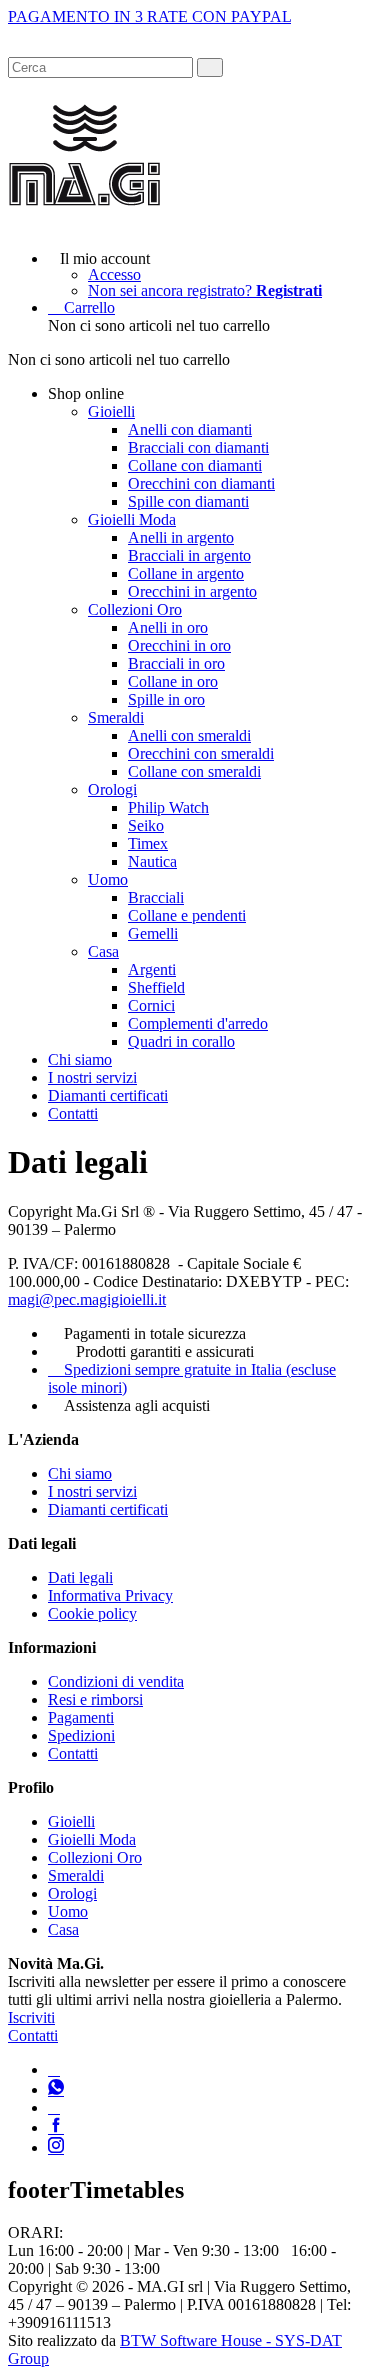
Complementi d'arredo (198, 1023)
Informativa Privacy (110, 1595)
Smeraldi (116, 717)
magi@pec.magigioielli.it (87, 1299)
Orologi (112, 789)
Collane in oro (173, 681)
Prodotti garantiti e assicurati (165, 1351)
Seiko (146, 825)
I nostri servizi (92, 1077)
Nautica (152, 861)
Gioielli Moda (132, 519)
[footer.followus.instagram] (56, 2147)
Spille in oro (166, 699)
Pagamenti (81, 1717)
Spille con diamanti (188, 501)
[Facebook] (56, 2127)
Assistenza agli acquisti (137, 1405)
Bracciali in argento (189, 555)
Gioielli (111, 411)
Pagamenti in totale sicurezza (155, 1333)
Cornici (151, 1005)
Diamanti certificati (108, 1095)
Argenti (152, 969)
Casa (103, 951)
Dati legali (80, 1577)
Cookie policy (92, 1613)
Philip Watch (168, 807)
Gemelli (153, 933)
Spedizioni (81, 1735)
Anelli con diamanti (190, 429)
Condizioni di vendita (116, 1681)
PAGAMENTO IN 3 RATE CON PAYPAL (149, 16)
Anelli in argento (181, 537)
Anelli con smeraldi (189, 735)
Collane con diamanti (195, 465)
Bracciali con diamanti (198, 447)
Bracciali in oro (176, 663)
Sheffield (156, 987)
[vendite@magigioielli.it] (54, 2107)
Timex (148, 843)
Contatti (73, 1113)
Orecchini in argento (192, 591)
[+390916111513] (54, 2069)
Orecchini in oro (179, 645)
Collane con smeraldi (194, 771)
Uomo (108, 879)
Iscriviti (31, 2017)
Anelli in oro (168, 627)
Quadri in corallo (181, 1041)
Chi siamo (80, 1059)
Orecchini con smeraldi (201, 753)
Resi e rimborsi (95, 1699)
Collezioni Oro (135, 609)
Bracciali (156, 897)
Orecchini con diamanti (201, 483)
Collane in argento (186, 573)
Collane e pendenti (187, 915)
